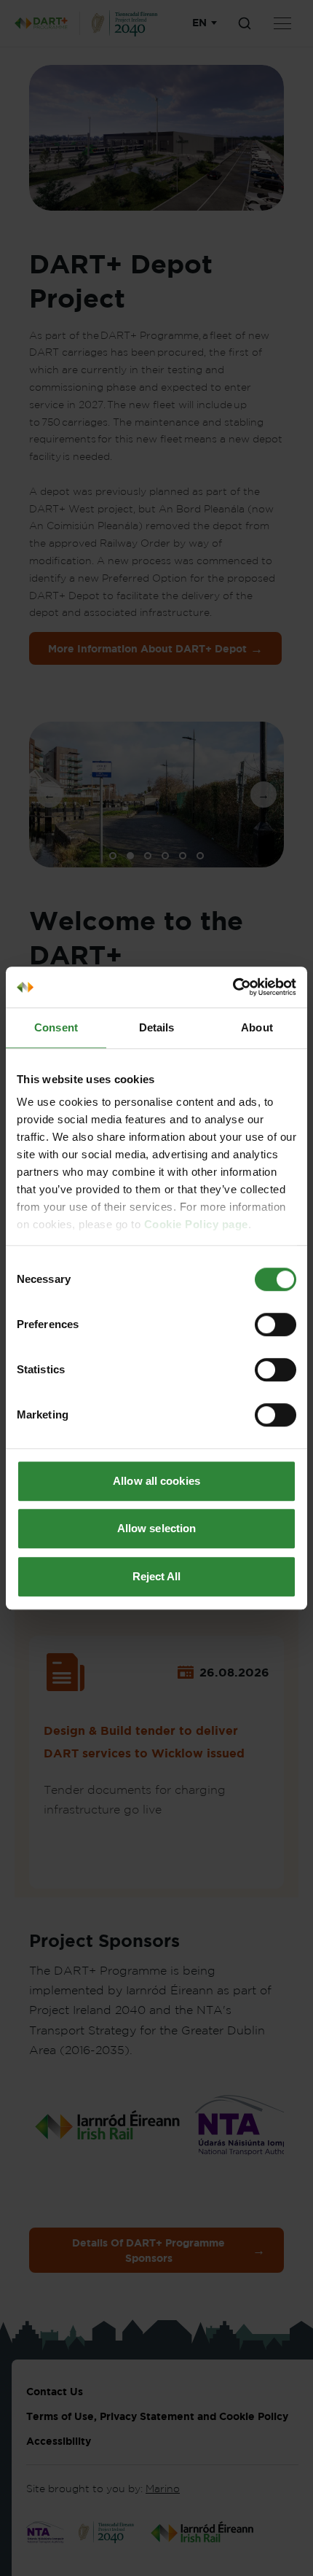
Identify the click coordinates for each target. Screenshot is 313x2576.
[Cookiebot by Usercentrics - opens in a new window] (233, 987)
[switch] (276, 1324)
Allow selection (157, 1528)
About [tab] (257, 1027)
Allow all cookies (156, 1481)
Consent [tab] (56, 1027)
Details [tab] (157, 1027)
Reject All (157, 1576)
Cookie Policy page (196, 1224)
